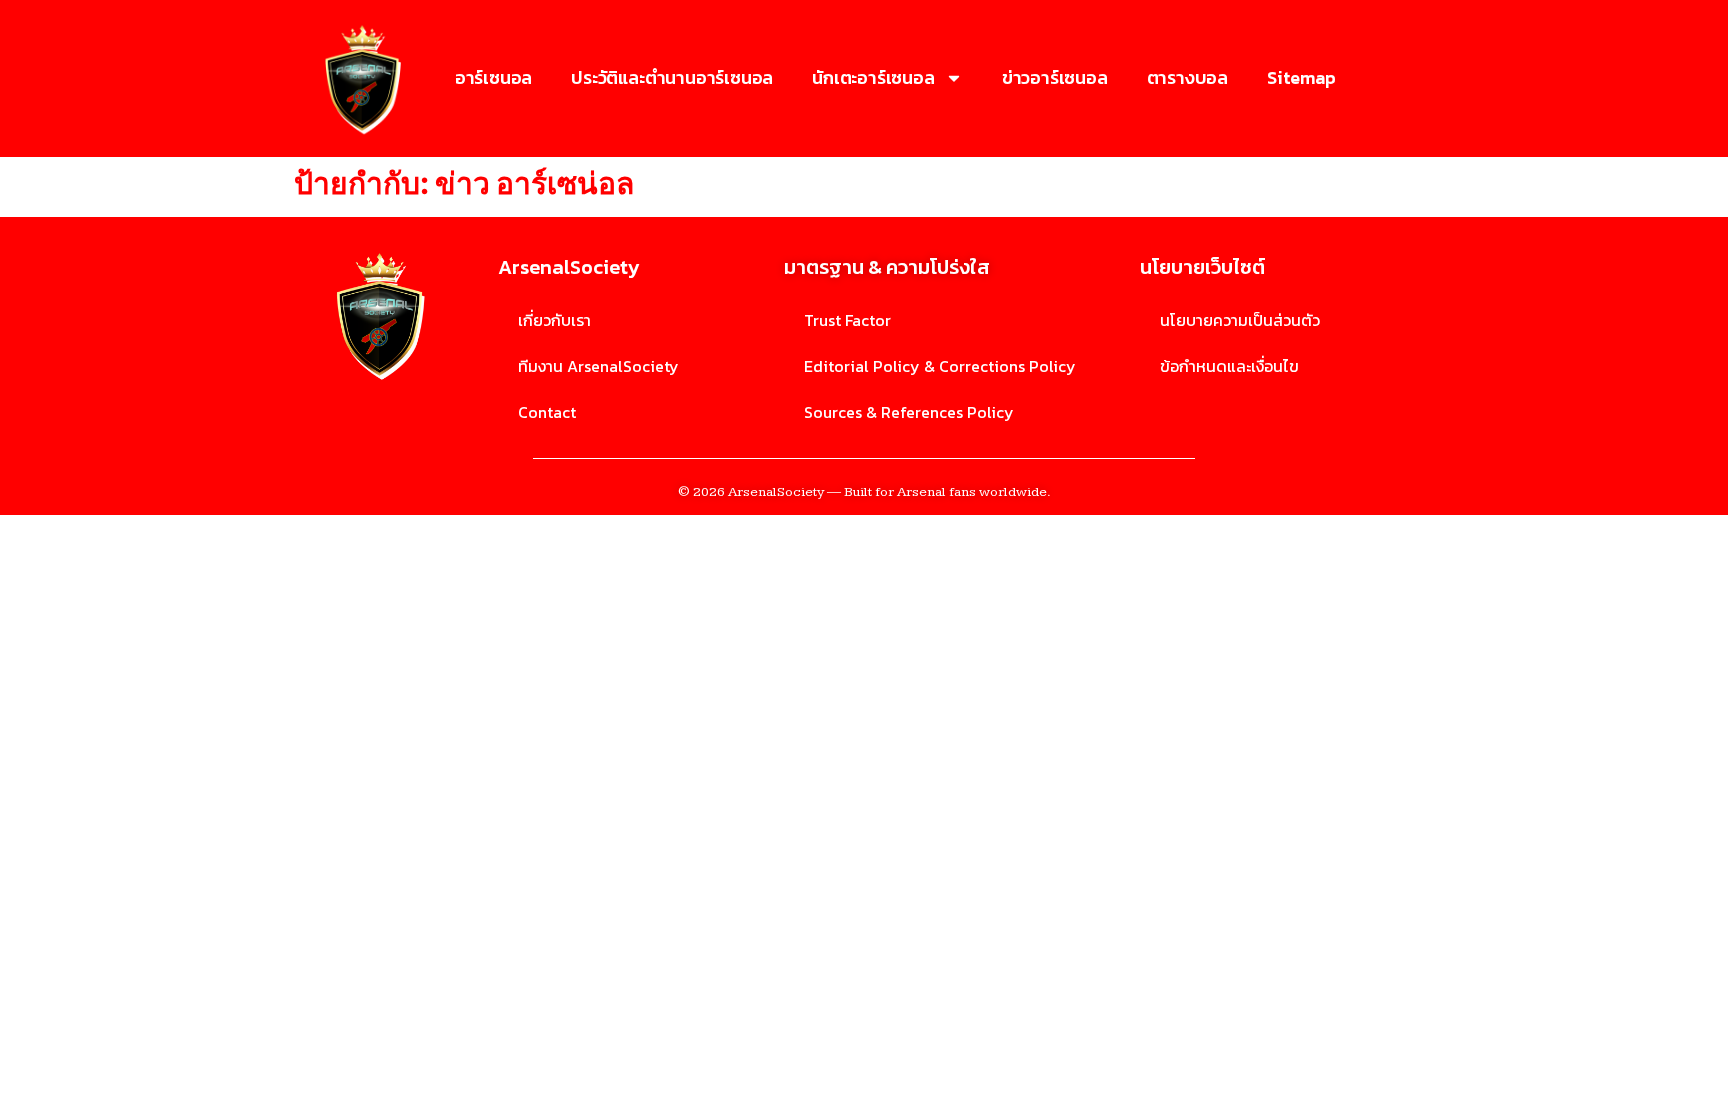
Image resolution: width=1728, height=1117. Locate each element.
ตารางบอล (1187, 77)
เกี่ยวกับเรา (554, 320)
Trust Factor (847, 320)
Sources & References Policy (909, 412)
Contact (547, 412)
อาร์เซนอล (493, 77)
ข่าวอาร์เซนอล (1055, 77)
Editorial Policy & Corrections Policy (940, 366)
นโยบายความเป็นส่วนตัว (1240, 320)
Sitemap (1301, 77)
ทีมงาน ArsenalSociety (598, 366)
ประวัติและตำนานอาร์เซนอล (672, 77)
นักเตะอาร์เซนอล (873, 77)
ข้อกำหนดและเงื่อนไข (1229, 366)
